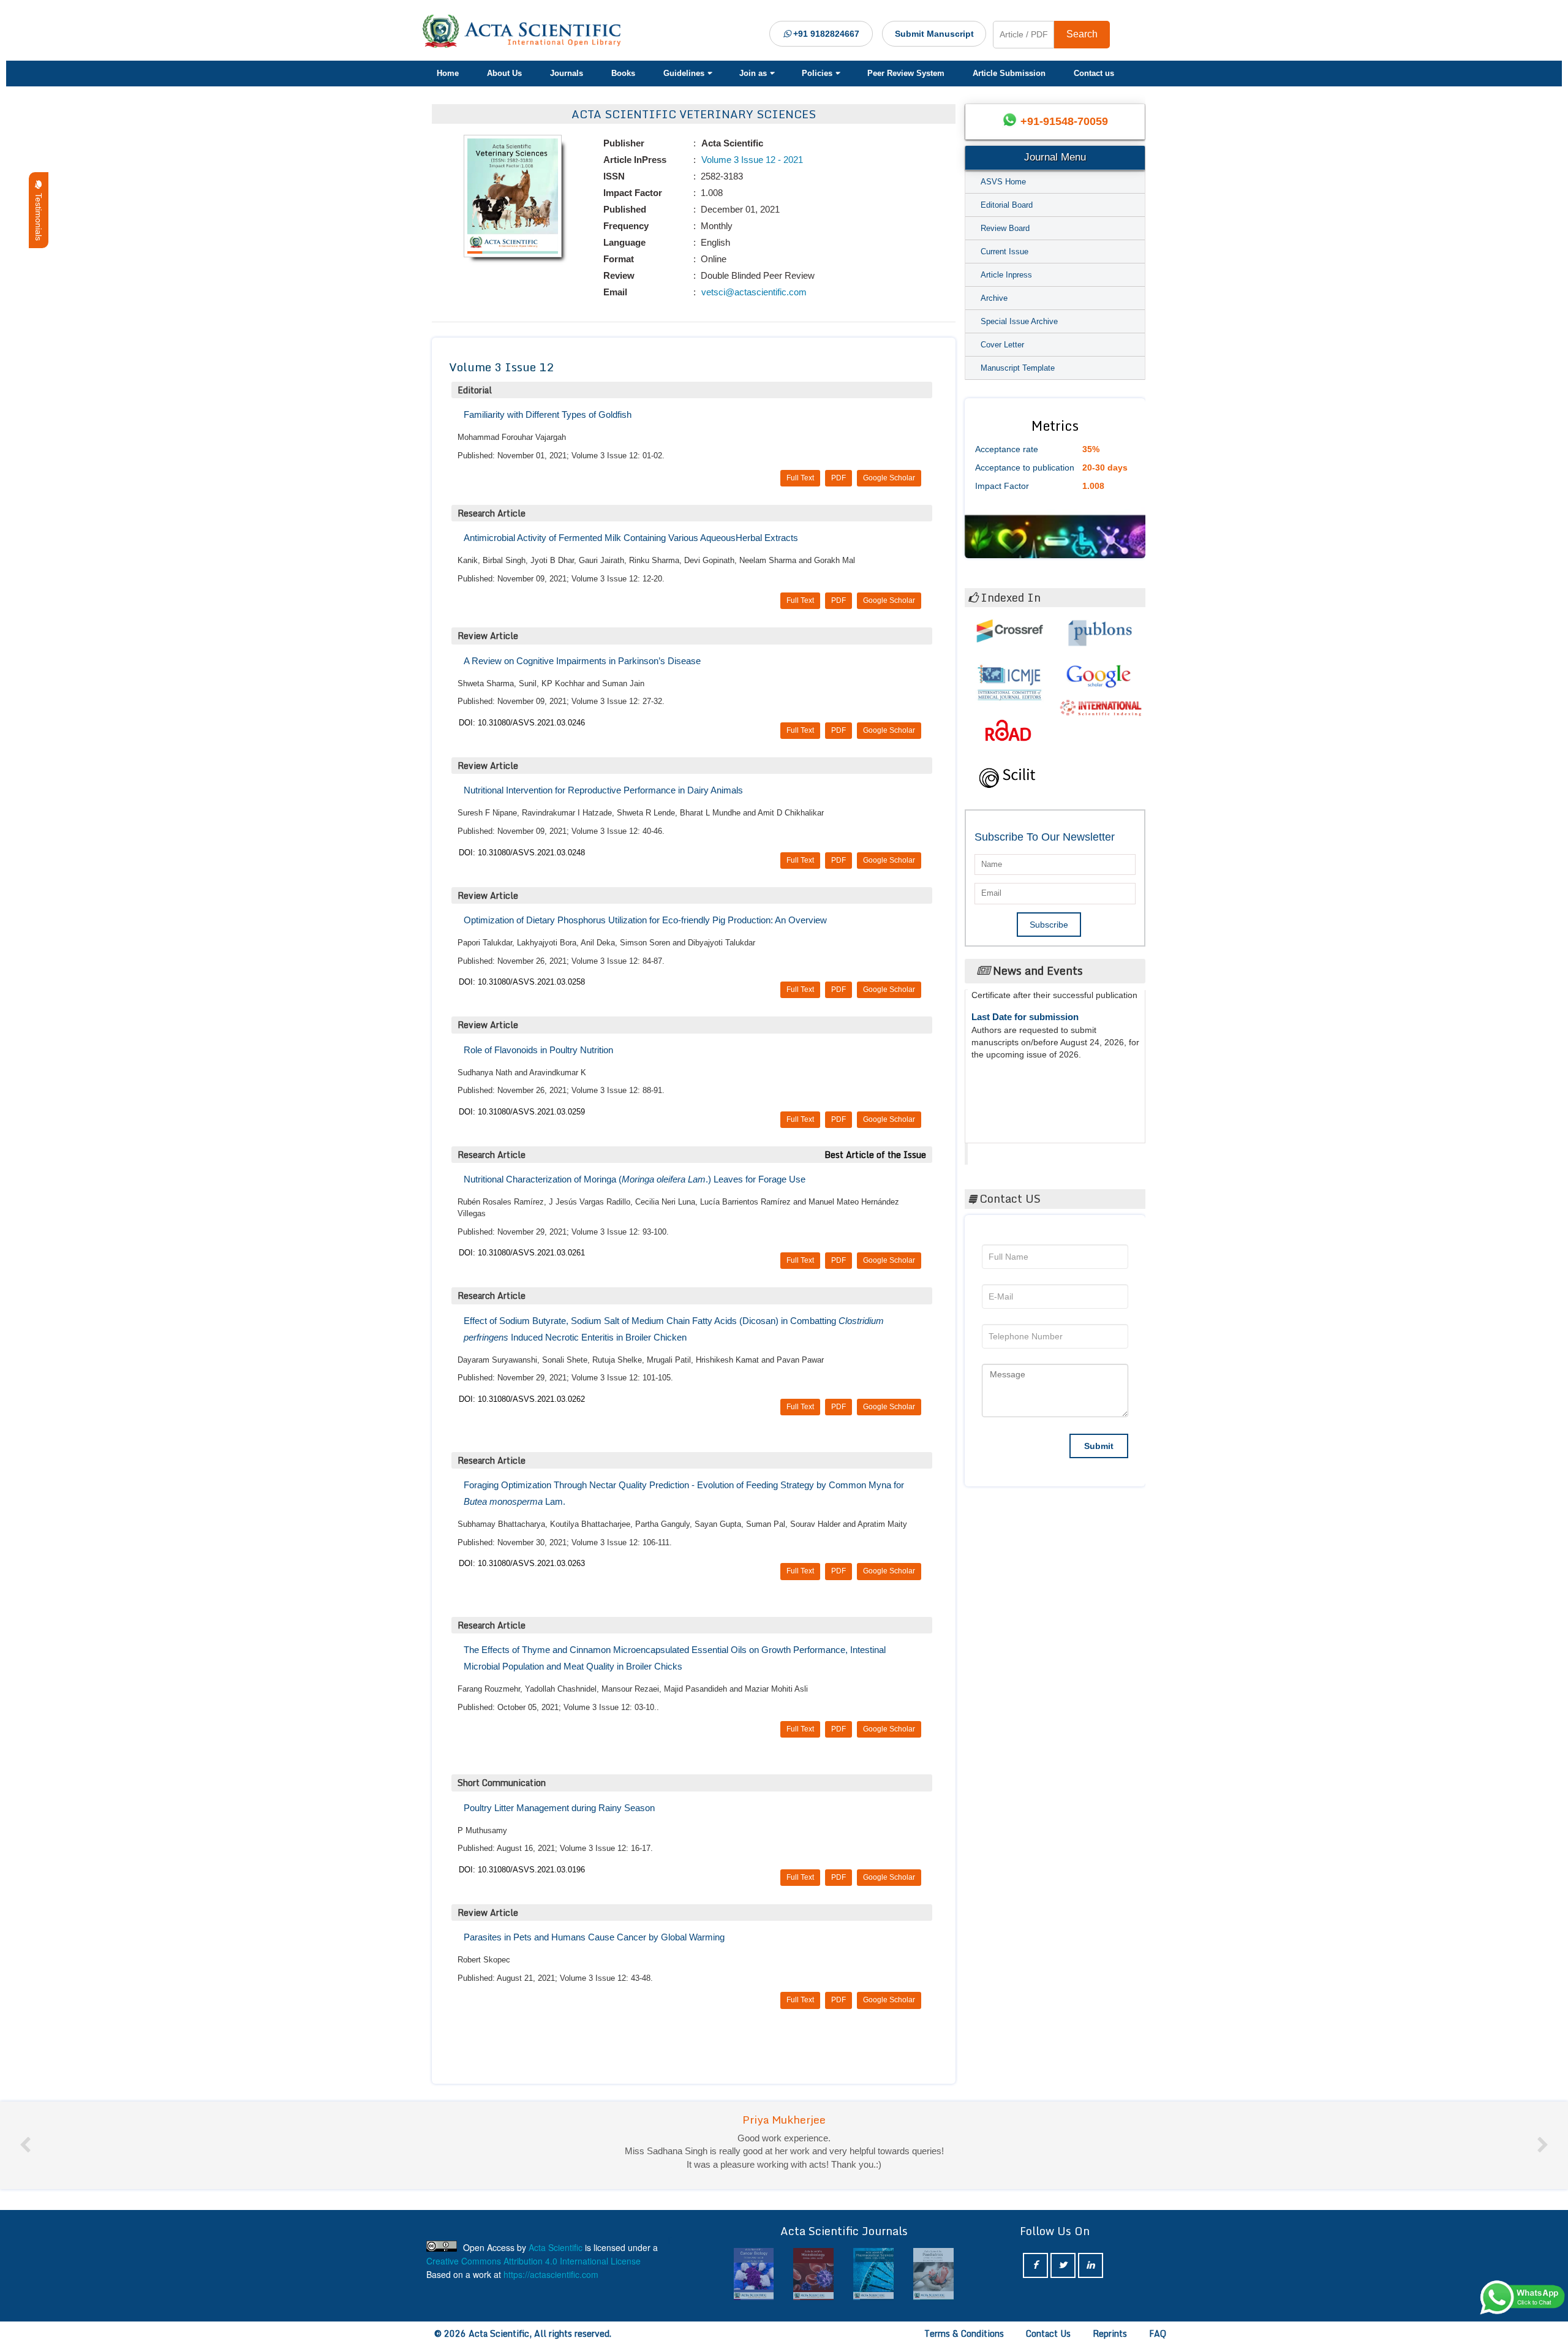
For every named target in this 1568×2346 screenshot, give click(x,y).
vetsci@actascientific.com (753, 292)
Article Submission (1009, 73)
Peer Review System (906, 73)
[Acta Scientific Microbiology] (754, 2274)
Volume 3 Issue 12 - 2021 (751, 160)
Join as (753, 73)
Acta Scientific (1015, 1151)
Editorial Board (1007, 205)
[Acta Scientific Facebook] (1035, 2265)
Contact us (1094, 73)
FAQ (1158, 2333)
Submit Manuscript (934, 34)
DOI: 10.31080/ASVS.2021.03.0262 (522, 1399)
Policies (817, 73)
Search (1082, 34)
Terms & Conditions (964, 2333)
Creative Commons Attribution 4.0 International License (533, 2261)
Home (448, 73)
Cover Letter (1002, 345)
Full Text (800, 478)
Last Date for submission (1025, 1087)
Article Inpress (1006, 275)
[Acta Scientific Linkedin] (1091, 2265)
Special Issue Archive (1019, 321)
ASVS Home (1003, 182)
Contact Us (1048, 2333)
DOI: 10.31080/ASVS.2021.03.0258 (522, 982)
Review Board (1005, 228)
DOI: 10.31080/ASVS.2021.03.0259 (522, 1112)
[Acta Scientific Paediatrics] (873, 2274)
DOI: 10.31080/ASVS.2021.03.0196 (522, 1870)
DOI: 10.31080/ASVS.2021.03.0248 (522, 853)
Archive (994, 298)
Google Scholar (889, 478)
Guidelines (684, 73)
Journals (567, 73)
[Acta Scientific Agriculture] (933, 2274)
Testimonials (39, 214)
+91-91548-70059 (1064, 121)
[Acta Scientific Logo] (526, 31)
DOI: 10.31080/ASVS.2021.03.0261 (522, 1253)
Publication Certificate (1019, 1041)
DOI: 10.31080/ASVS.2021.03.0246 (522, 723)
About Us (504, 73)
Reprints (1110, 2333)
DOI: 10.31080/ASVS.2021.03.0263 (522, 1563)
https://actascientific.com (551, 2274)
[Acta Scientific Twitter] (1063, 2265)
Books (623, 73)
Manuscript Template (1018, 368)
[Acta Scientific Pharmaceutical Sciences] (813, 2274)
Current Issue (1005, 252)
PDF (839, 478)
